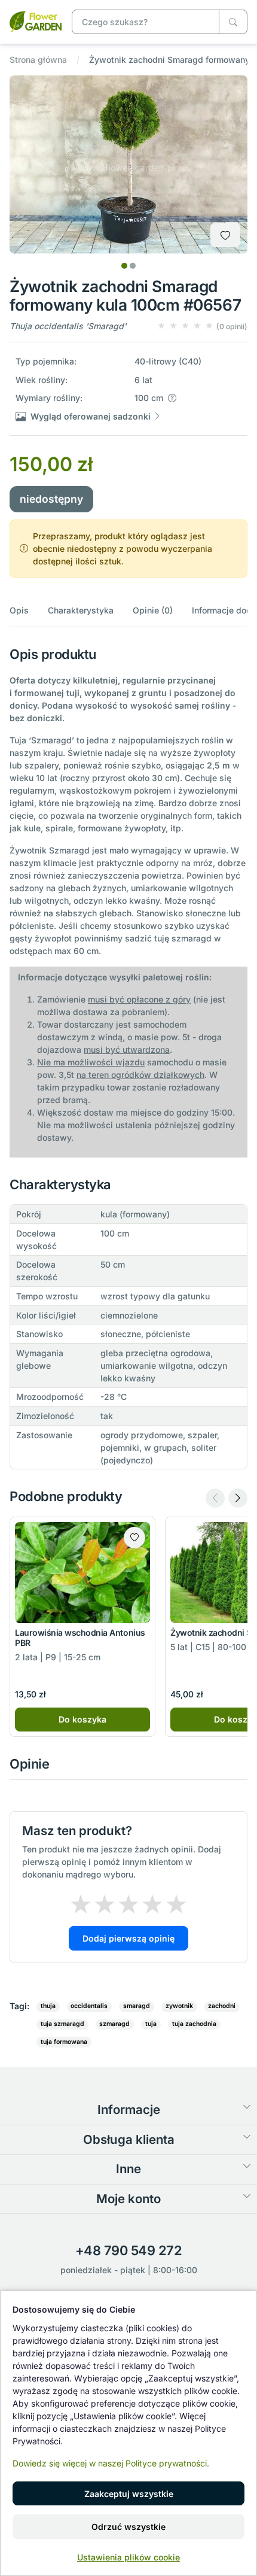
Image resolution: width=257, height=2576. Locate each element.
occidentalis (89, 2006)
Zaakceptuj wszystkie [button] (129, 2494)
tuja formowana (64, 2042)
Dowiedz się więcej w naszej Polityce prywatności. (111, 2463)
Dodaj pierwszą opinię (128, 1938)
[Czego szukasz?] (233, 22)
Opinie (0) (153, 610)
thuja (48, 2006)
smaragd (137, 2006)
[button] (202, 326)
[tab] (124, 266)
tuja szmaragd (62, 2024)
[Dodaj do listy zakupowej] (225, 235)
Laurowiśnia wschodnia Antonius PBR (80, 1638)
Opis (19, 610)
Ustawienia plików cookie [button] (128, 2557)
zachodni (222, 2006)
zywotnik (179, 2006)
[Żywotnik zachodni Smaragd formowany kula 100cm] (36, 21)
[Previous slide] (215, 1498)
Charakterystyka (81, 610)
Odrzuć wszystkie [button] (128, 2527)
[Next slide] (238, 1498)
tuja (151, 2024)
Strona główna (38, 60)
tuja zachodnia (194, 2024)
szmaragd (114, 2024)
